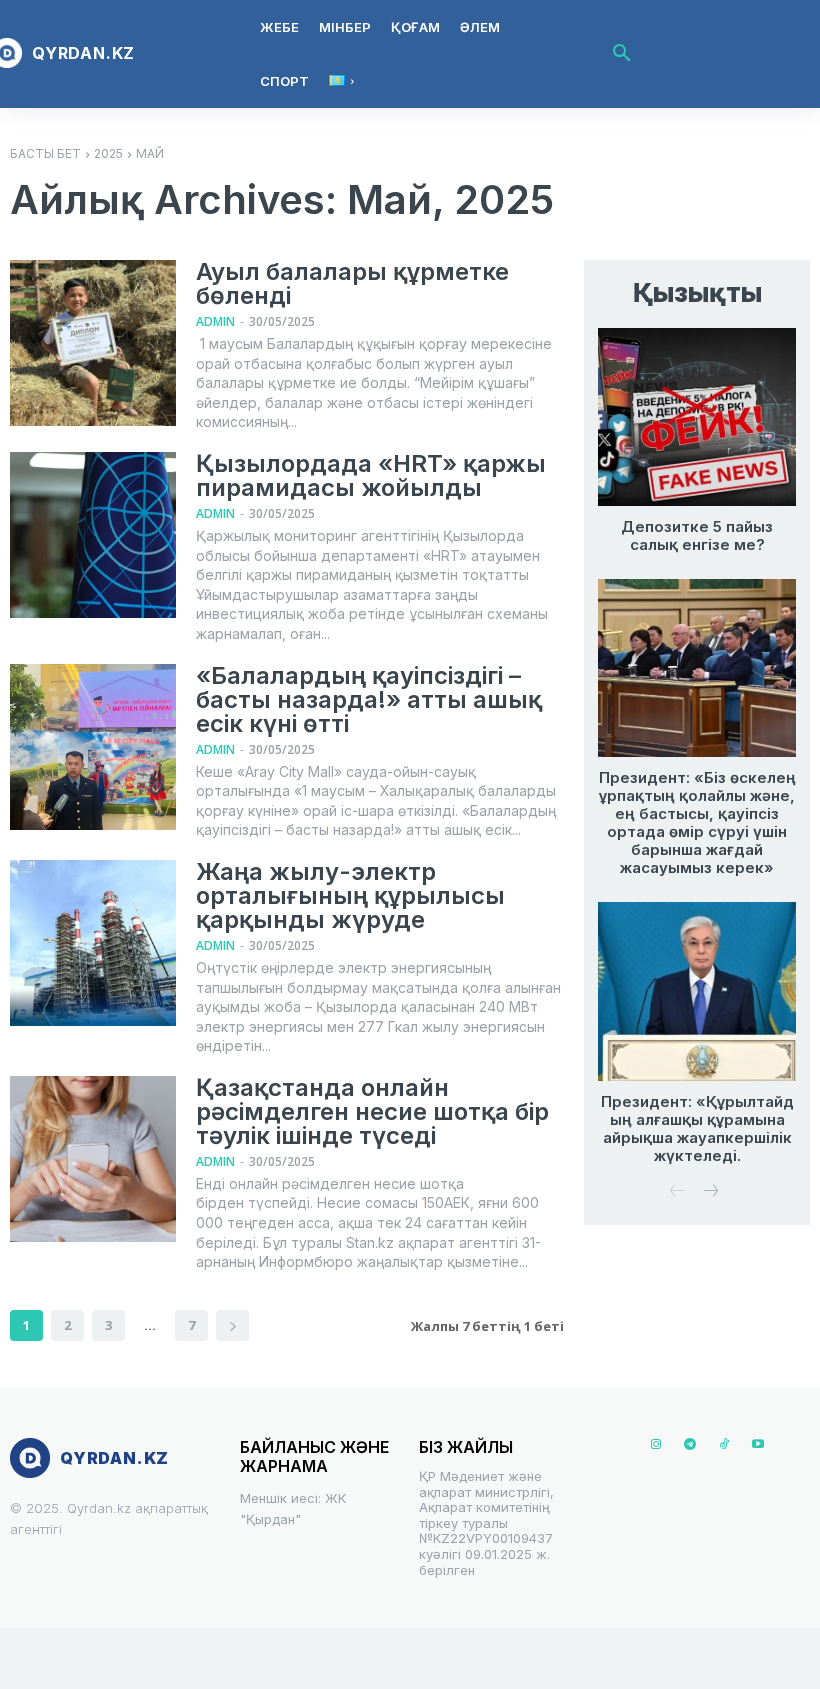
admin (215, 321)
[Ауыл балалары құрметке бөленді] (93, 343)
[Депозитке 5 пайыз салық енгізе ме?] (697, 417)
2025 (108, 153)
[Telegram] (690, 1445)
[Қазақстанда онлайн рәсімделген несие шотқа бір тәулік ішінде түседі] (93, 1159)
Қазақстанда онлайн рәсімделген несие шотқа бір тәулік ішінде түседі (372, 1111)
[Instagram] (656, 1445)
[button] (622, 54)
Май (150, 153)
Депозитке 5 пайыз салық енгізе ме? (697, 535)
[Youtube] (758, 1445)
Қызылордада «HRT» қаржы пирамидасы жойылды (371, 475)
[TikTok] (724, 1445)
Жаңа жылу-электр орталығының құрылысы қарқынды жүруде (350, 895)
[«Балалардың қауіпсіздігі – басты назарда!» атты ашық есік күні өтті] (93, 747)
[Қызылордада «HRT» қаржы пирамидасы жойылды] (93, 535)
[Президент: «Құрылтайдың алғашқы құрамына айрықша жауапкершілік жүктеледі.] (697, 991)
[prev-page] (677, 1192)
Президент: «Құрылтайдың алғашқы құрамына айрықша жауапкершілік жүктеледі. (697, 1128)
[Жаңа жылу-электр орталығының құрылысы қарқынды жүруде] (93, 943)
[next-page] (232, 1325)
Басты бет (45, 153)
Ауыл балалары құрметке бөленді (352, 283)
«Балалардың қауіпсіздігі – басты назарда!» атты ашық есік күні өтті (369, 699)
